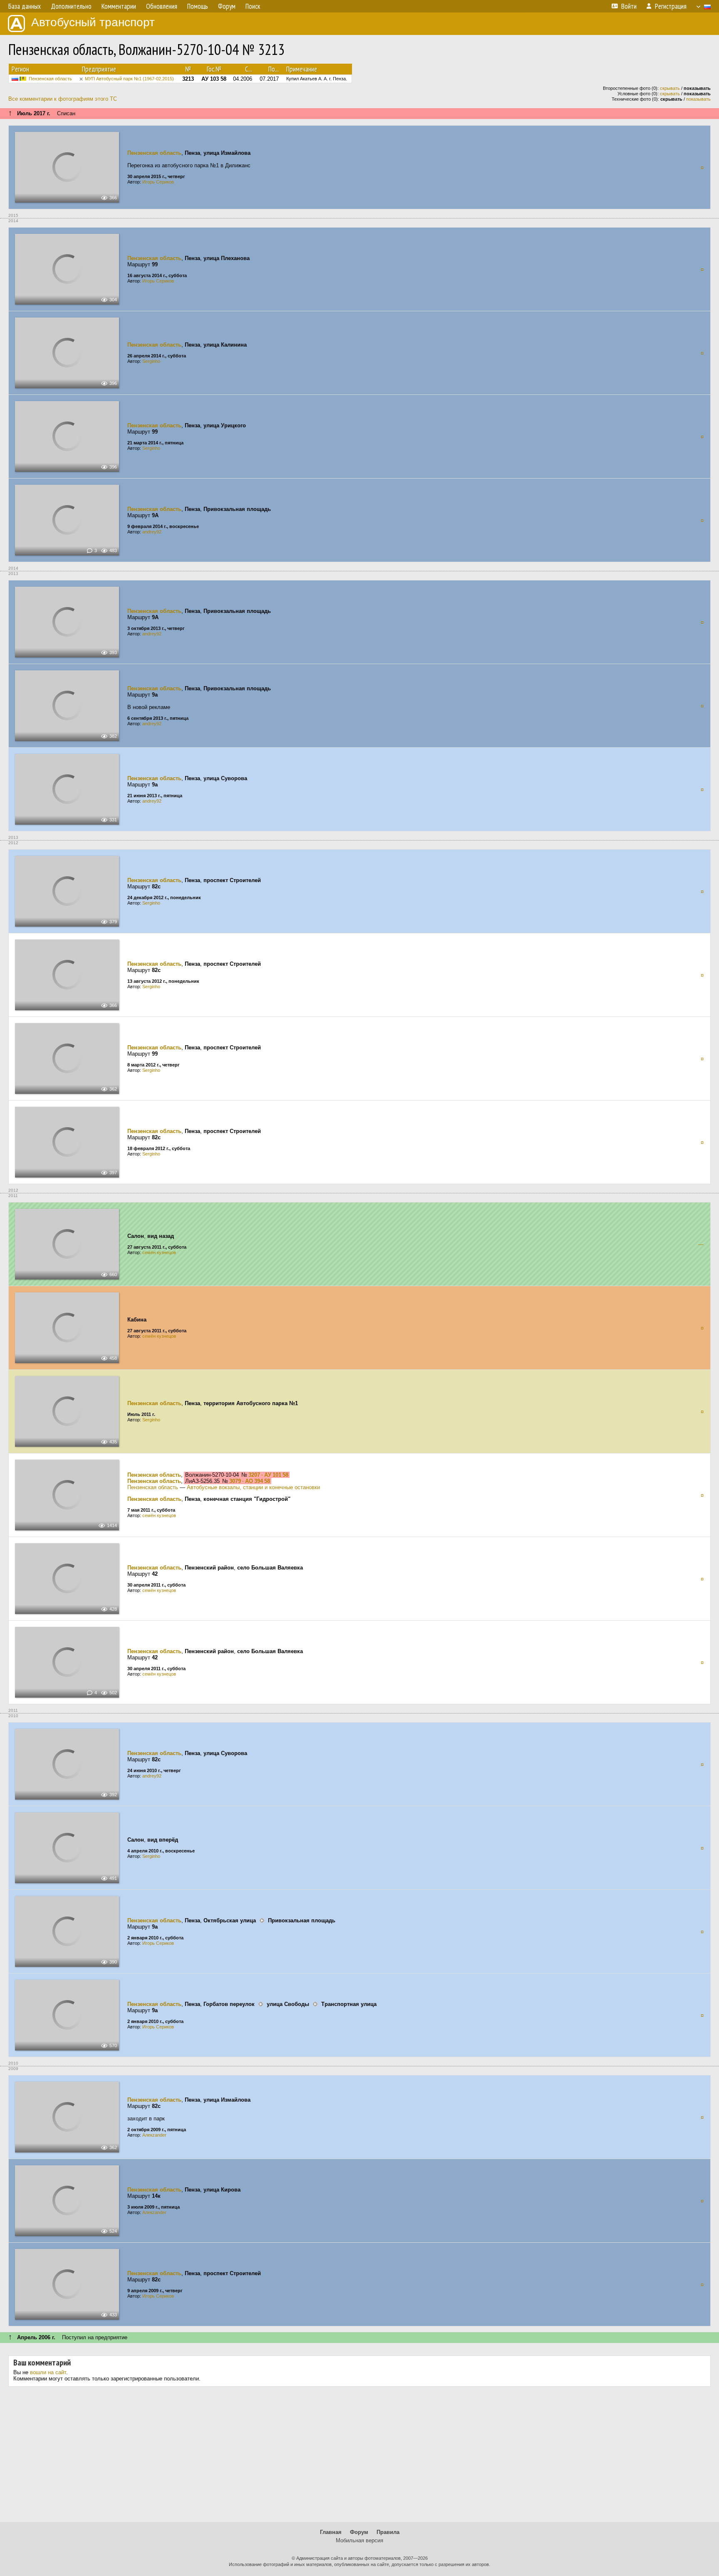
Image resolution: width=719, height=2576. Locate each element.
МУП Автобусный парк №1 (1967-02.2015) (129, 79)
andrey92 (152, 532)
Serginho (151, 361)
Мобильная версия (359, 2540)
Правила (388, 2532)
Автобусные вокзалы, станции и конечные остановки (253, 1487)
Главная (331, 2532)
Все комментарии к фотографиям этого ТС (63, 99)
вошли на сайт (48, 2372)
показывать (698, 99)
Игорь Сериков (158, 182)
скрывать (670, 88)
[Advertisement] (359, 2457)
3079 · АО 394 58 (250, 1481)
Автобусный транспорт (93, 22)
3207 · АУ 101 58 (268, 1475)
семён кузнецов (159, 1252)
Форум (359, 2532)
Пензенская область (50, 79)
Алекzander (154, 2135)
